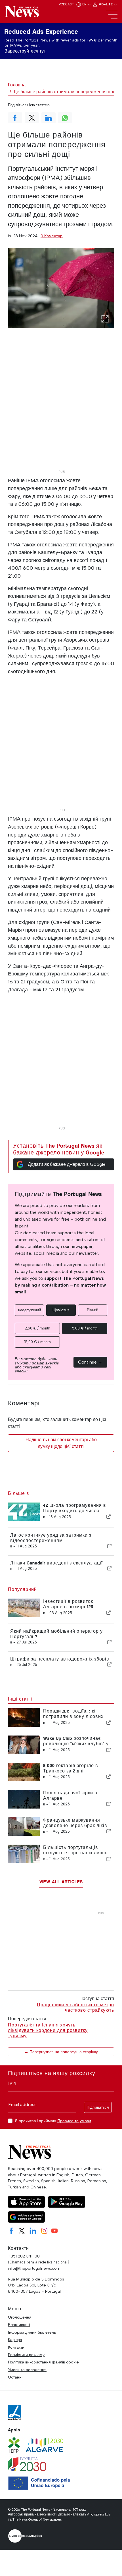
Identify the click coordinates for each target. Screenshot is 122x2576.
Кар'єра (15, 2340)
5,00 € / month (85, 1328)
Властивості (19, 2325)
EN (85, 4)
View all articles (61, 1882)
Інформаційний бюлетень (32, 2332)
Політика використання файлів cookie (43, 2362)
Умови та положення (27, 2370)
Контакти (16, 2347)
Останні (15, 2377)
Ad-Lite (106, 4)
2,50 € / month (37, 1328)
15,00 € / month (37, 1342)
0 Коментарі (52, 236)
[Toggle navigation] (112, 15)
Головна (17, 85)
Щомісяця (61, 1310)
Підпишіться (98, 2107)
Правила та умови (74, 2121)
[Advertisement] (61, 407)
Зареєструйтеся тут (25, 51)
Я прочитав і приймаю (53, 2121)
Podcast (66, 4)
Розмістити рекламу (26, 2355)
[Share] (109, 1517)
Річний (92, 1310)
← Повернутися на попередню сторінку (61, 2052)
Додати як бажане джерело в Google (67, 1164)
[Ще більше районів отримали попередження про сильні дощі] (61, 288)
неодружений (30, 1310)
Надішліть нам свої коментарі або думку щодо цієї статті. (61, 1443)
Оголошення (20, 2317)
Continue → (90, 1362)
